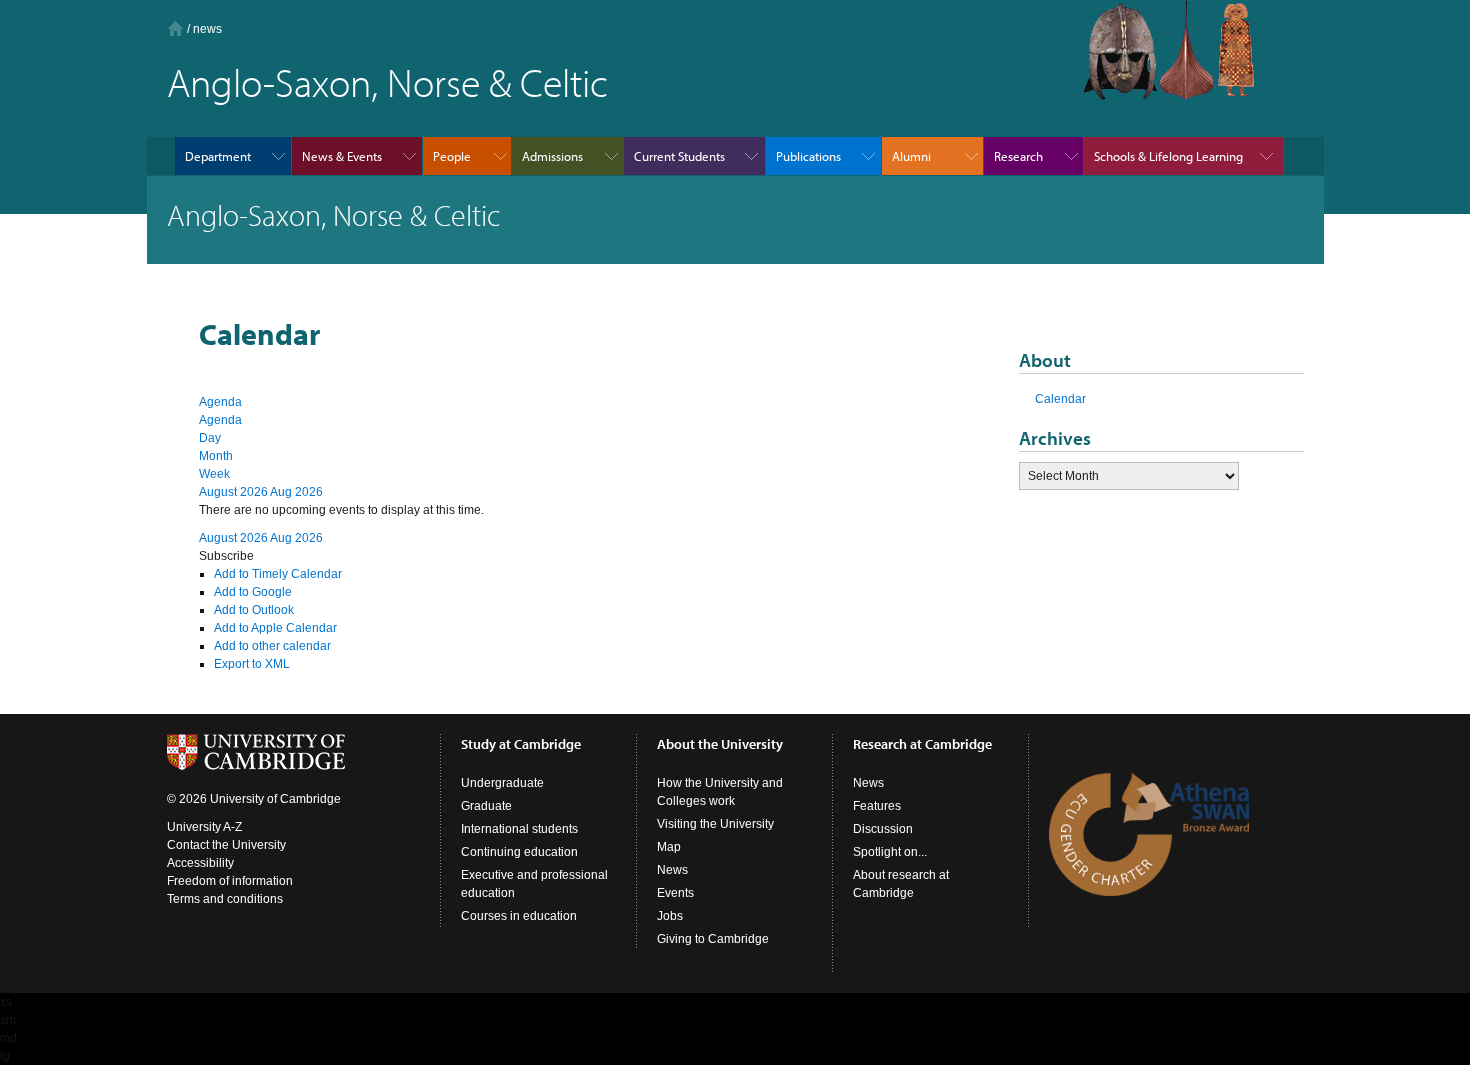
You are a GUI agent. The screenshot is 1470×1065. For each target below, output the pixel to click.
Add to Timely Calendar (278, 574)
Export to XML (252, 664)
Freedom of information (230, 881)
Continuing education (519, 852)
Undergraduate (502, 783)
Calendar (1060, 399)
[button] (226, 556)
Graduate (486, 806)
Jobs (670, 916)
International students (519, 829)
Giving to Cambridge (713, 939)
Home (175, 28)
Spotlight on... (890, 852)
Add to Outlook (254, 610)
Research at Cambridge (922, 744)
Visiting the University (715, 824)
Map (669, 847)
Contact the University (226, 845)
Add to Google (253, 592)
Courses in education (519, 916)
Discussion (883, 829)
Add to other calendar (272, 646)
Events (675, 893)
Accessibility (200, 863)
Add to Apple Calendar (275, 628)
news (207, 29)
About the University (720, 744)
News (672, 870)
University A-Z (204, 827)
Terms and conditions (225, 899)
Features (877, 806)
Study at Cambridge (521, 744)
